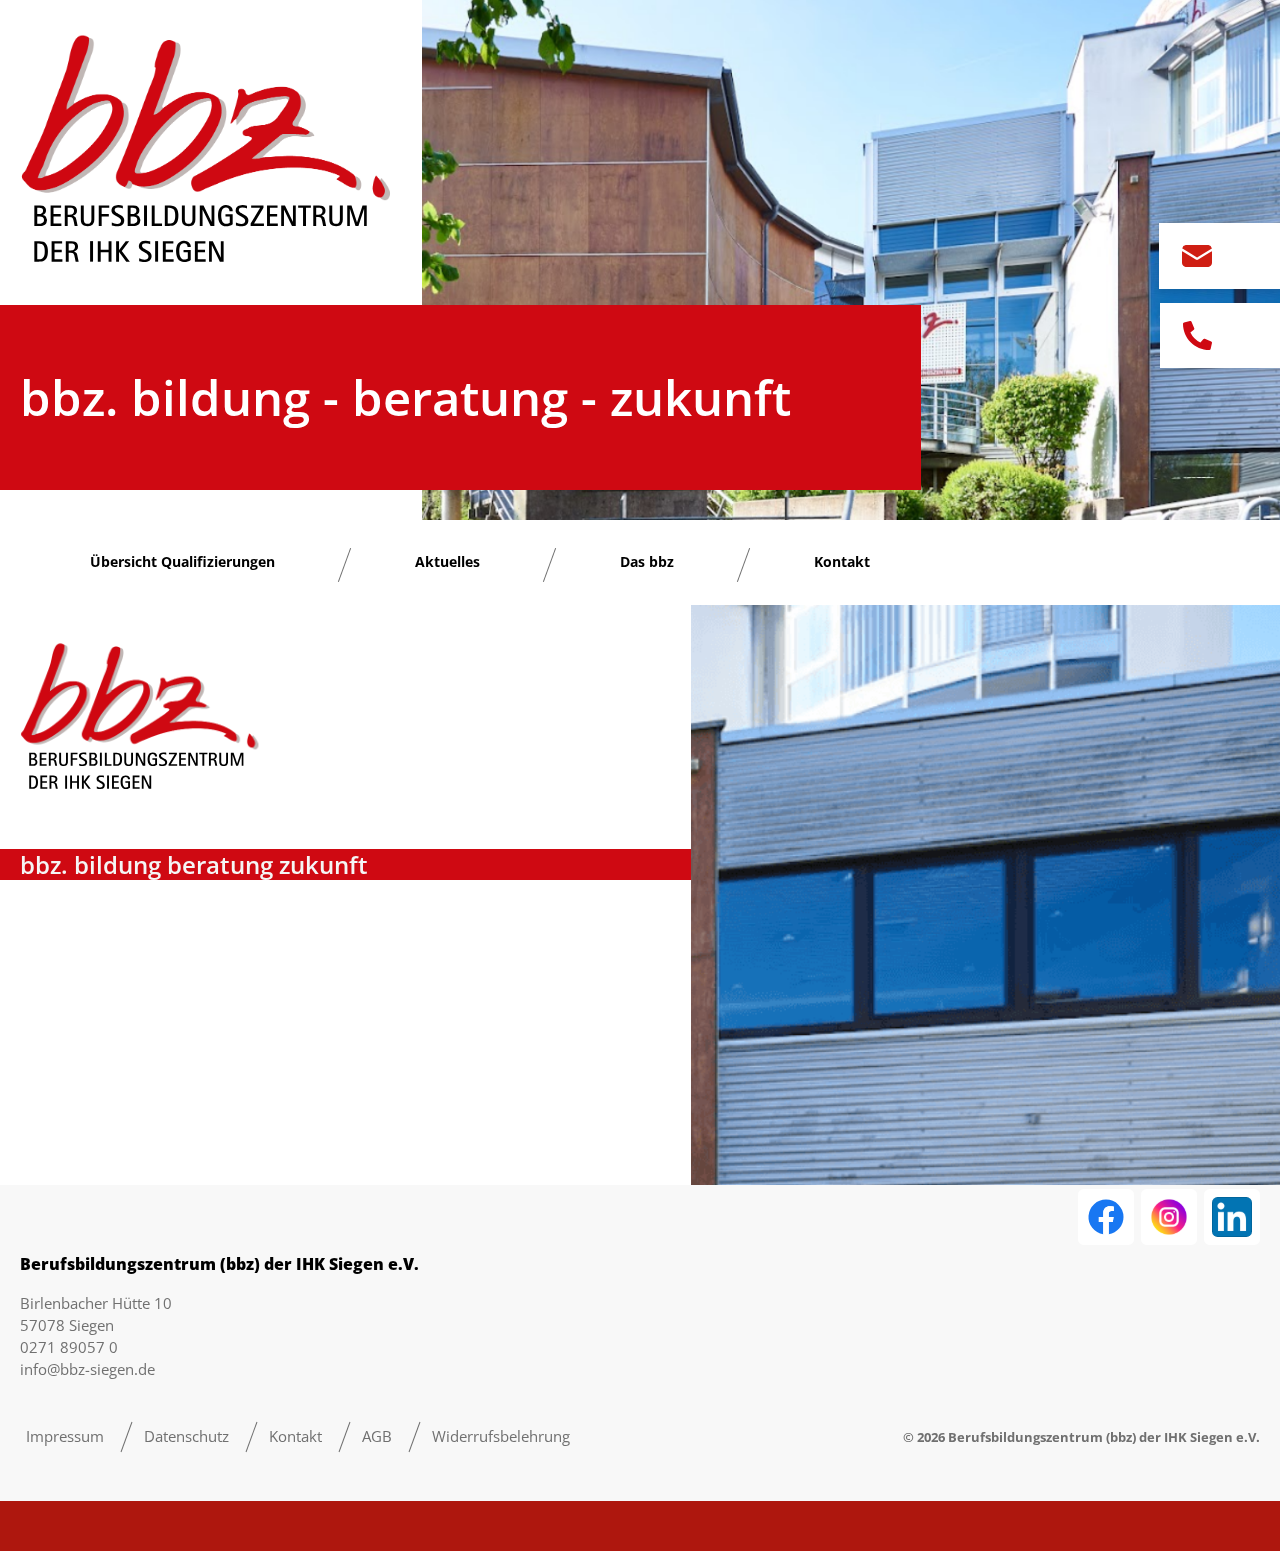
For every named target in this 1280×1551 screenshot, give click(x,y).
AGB (377, 1436)
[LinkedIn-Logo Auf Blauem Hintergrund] (1232, 1217)
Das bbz (647, 561)
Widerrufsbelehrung (501, 1436)
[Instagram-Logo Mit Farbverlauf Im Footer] (1169, 1217)
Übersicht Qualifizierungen (182, 561)
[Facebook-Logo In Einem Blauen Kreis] (1106, 1217)
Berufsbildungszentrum (1025, 1437)
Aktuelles (447, 561)
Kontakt (842, 561)
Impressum (65, 1436)
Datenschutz (186, 1436)
